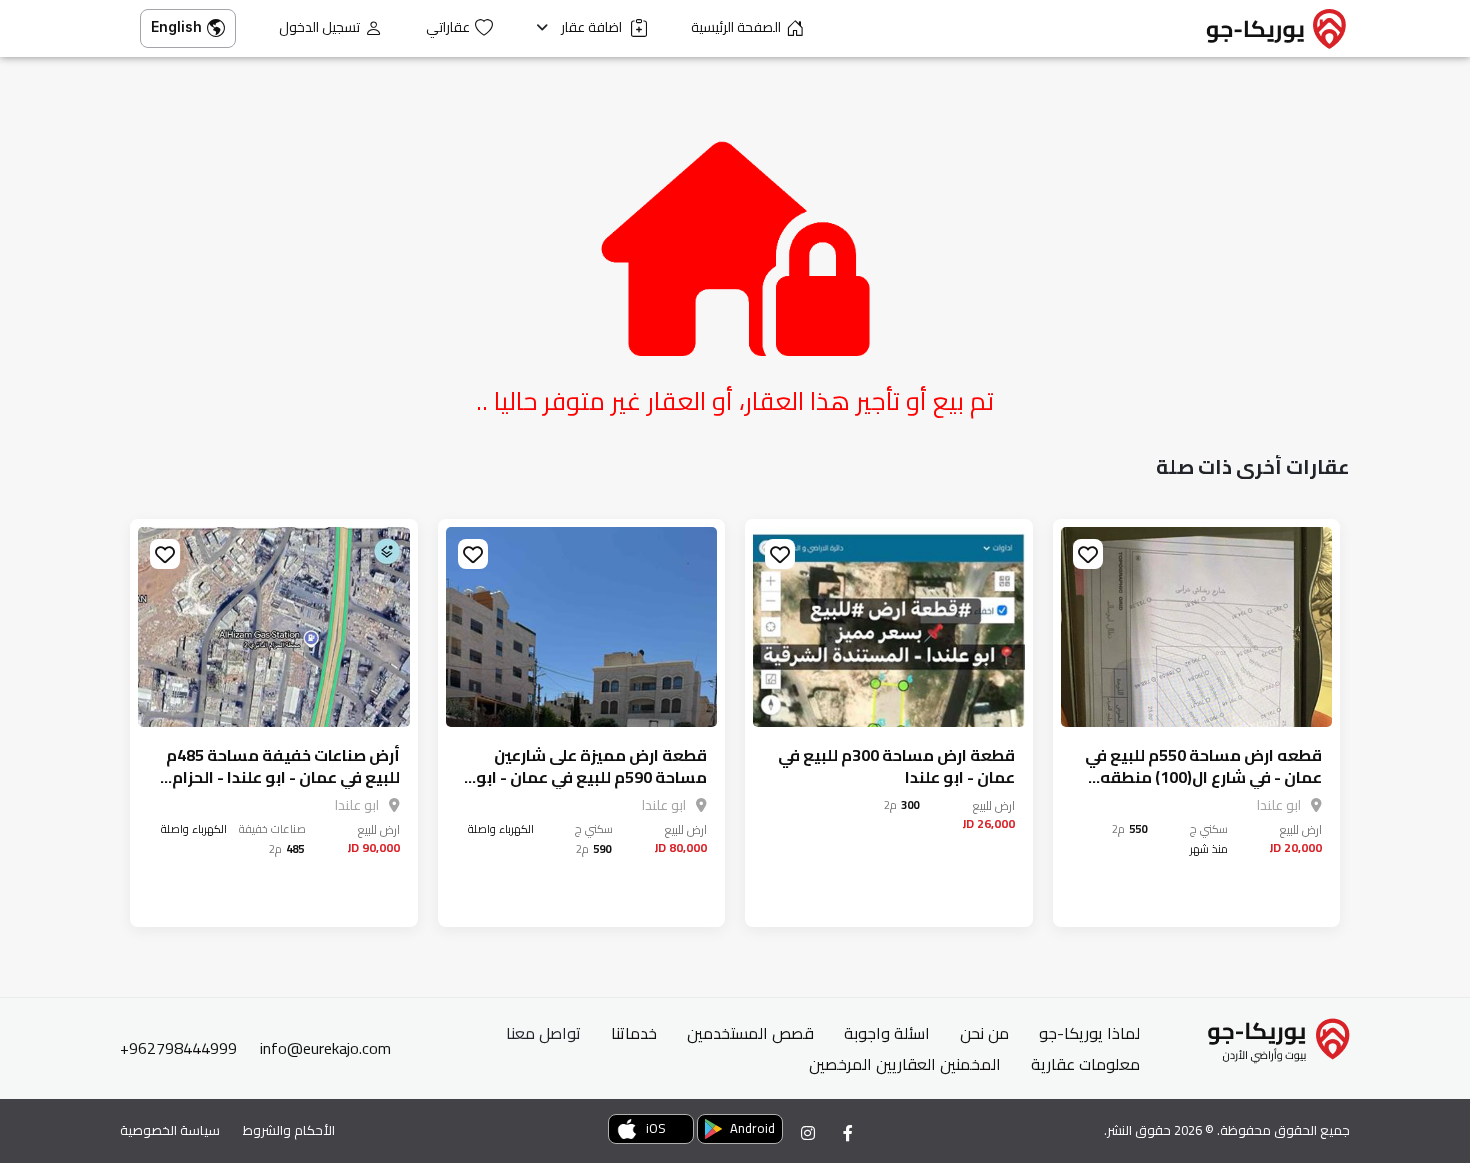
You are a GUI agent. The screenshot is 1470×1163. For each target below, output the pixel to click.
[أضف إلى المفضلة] (1088, 554)
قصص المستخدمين (750, 1033)
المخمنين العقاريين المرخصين (905, 1064)
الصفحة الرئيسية (736, 27)
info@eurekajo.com (325, 1048)
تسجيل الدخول (319, 27)
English (176, 26)
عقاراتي (448, 27)
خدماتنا (634, 1033)
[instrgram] (808, 1133)
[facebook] (848, 1133)
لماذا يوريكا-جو (1089, 1033)
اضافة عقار (593, 27)
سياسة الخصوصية (170, 1130)
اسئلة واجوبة (887, 1033)
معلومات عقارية (1085, 1064)
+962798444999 (178, 1048)
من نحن (984, 1033)
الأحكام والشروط (289, 1130)
